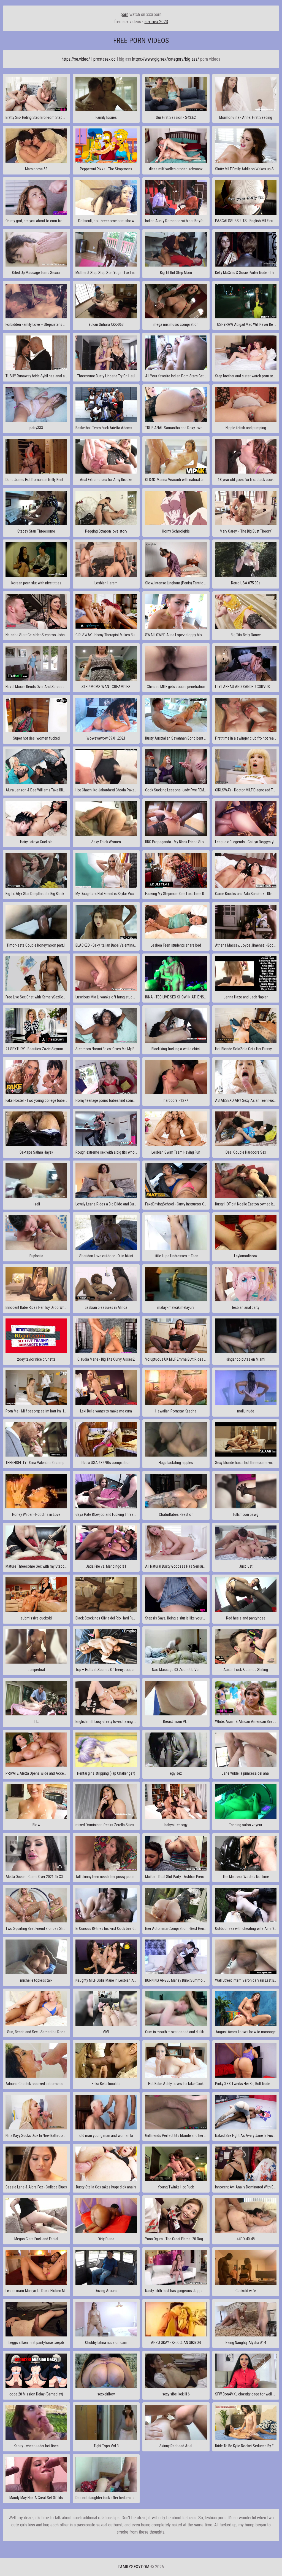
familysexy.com (134, 2567)
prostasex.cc (105, 59)
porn (124, 14)
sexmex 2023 (156, 22)
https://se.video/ (76, 59)
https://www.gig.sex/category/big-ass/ (166, 59)
